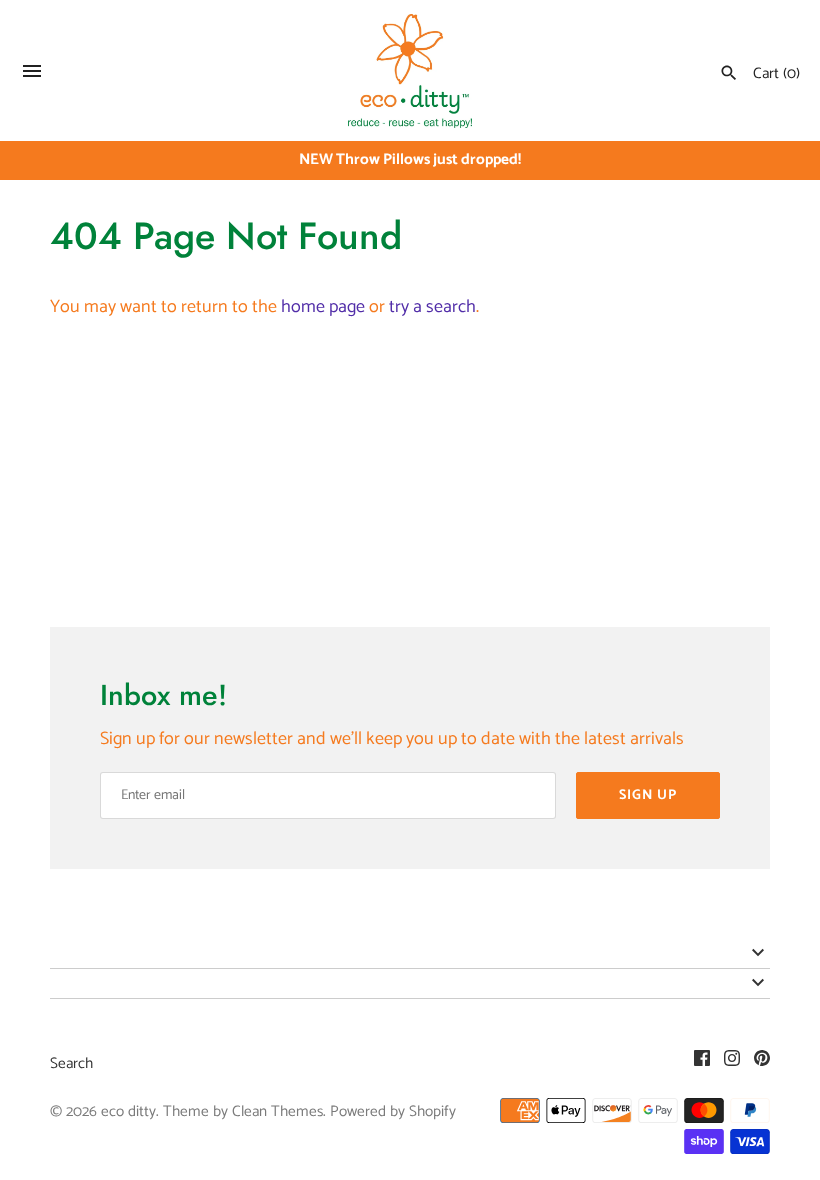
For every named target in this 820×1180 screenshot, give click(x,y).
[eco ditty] (410, 71)
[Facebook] (702, 1063)
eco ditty (128, 1111)
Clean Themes (277, 1111)
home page (323, 307)
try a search (432, 307)
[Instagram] (732, 1063)
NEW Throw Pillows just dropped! (410, 159)
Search (71, 1063)
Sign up (648, 795)
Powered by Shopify (393, 1111)
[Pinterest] (762, 1063)
